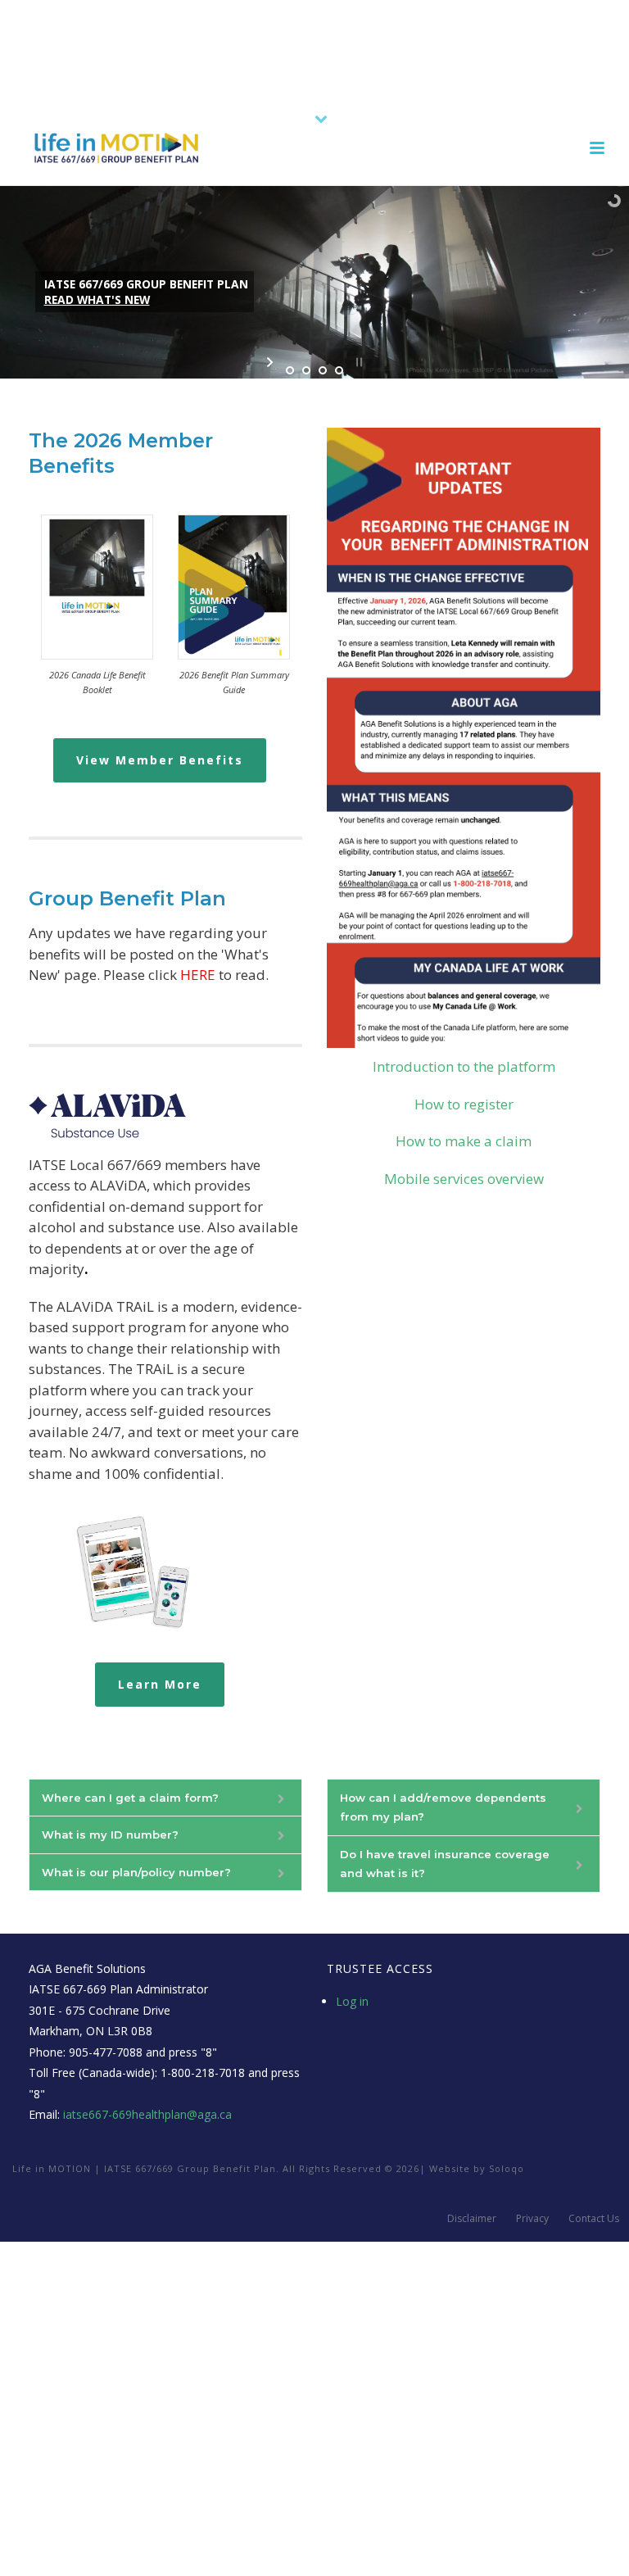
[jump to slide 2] (306, 370)
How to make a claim (464, 1141)
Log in (352, 2001)
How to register (464, 1104)
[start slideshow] (272, 362)
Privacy (532, 2219)
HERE (198, 975)
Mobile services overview (464, 1179)
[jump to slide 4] (339, 370)
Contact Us (594, 2219)
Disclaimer (472, 2219)
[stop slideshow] (357, 362)
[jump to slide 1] (290, 370)
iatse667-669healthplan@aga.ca (147, 2114)
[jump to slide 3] (323, 370)
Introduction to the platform (464, 1066)
